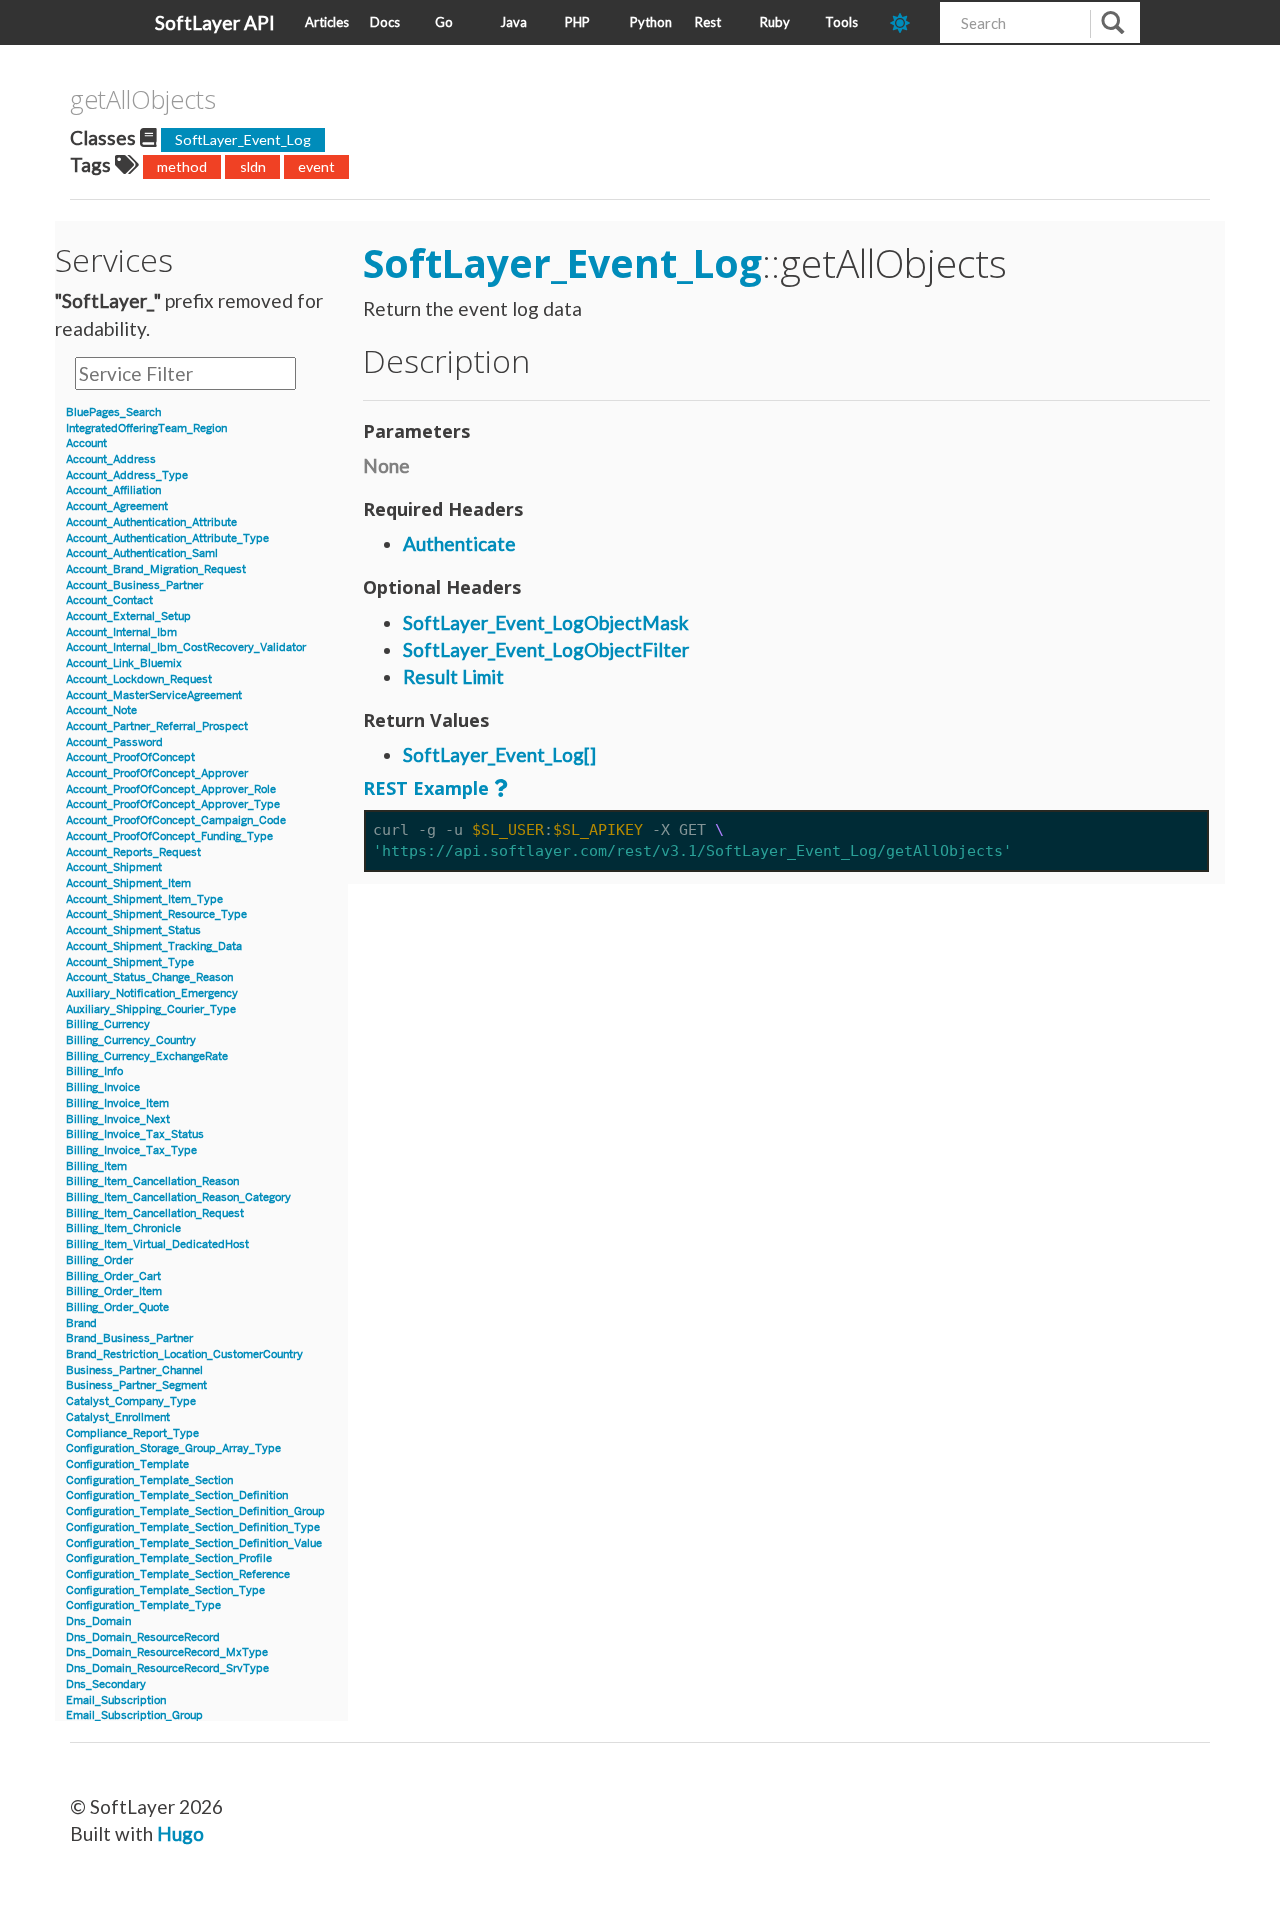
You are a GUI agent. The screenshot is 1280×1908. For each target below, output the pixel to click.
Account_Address (111, 459)
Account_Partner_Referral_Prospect (157, 726)
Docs (385, 22)
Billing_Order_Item (114, 1291)
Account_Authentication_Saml (142, 553)
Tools (841, 22)
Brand (81, 1323)
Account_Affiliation (113, 490)
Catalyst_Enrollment (118, 1417)
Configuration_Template (127, 1464)
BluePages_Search (113, 412)
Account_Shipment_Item (128, 883)
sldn (253, 166)
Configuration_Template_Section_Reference (178, 1574)
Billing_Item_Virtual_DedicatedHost (157, 1244)
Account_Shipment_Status (133, 930)
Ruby (775, 22)
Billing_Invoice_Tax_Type (131, 1150)
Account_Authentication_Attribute (151, 522)
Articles (327, 22)
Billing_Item (96, 1166)
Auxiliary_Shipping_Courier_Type (151, 1009)
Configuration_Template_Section (149, 1480)
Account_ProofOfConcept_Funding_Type (169, 836)
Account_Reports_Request (133, 852)
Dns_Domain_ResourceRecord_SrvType (167, 1668)
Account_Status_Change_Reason (149, 977)
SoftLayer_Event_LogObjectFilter (546, 649)
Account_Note (101, 710)
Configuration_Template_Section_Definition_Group (195, 1511)
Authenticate (459, 543)
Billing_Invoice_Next (118, 1119)
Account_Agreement (117, 506)
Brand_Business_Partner (129, 1338)
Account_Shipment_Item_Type (144, 899)
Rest (708, 22)
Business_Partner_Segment (136, 1385)
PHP (577, 22)
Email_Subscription (116, 1700)
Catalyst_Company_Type (131, 1401)
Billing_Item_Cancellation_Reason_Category (178, 1197)
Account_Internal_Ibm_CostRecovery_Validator (186, 647)
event (316, 166)
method (182, 166)
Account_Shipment (114, 867)
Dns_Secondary (106, 1684)
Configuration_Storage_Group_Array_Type (173, 1448)
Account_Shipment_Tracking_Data (154, 946)
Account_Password (114, 742)
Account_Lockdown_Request (139, 679)
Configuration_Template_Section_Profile (169, 1558)
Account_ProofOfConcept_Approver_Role (171, 789)
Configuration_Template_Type (143, 1605)
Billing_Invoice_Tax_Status (135, 1134)
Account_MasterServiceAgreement (154, 695)
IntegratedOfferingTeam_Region (146, 428)
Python (651, 22)
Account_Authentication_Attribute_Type (167, 538)
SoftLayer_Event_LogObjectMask (546, 622)
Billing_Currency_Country (131, 1040)
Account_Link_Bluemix (124, 663)
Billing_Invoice (103, 1087)
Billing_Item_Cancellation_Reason (152, 1181)
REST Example (426, 788)
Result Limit (453, 676)
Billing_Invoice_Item (117, 1103)
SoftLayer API (215, 22)
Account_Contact (109, 600)
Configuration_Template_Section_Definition (177, 1495)
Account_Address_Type (127, 475)
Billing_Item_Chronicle (123, 1228)
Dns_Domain (98, 1621)
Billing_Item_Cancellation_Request (155, 1213)
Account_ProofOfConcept (130, 757)
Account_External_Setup (128, 616)
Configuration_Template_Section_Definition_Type (193, 1527)
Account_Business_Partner (134, 585)
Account (86, 443)
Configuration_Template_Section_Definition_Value (194, 1543)
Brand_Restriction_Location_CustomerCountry (184, 1354)
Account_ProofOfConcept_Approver (157, 773)
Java (513, 22)
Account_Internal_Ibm (121, 632)
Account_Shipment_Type (130, 962)
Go (444, 22)
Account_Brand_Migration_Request (156, 569)
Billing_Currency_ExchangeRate (147, 1056)
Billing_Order (99, 1260)
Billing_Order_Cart (113, 1276)
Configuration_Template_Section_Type (165, 1590)
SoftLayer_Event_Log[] (499, 754)
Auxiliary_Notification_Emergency (152, 993)
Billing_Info (94, 1071)
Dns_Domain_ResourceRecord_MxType (167, 1652)
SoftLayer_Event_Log (243, 139)
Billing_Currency (108, 1024)
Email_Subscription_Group (134, 1715)
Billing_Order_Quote (117, 1307)
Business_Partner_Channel (134, 1370)
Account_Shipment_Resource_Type (156, 914)
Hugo (180, 1833)
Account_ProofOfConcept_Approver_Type (173, 804)
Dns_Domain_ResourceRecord (143, 1637)
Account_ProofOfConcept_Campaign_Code (176, 820)
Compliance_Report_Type (132, 1433)
